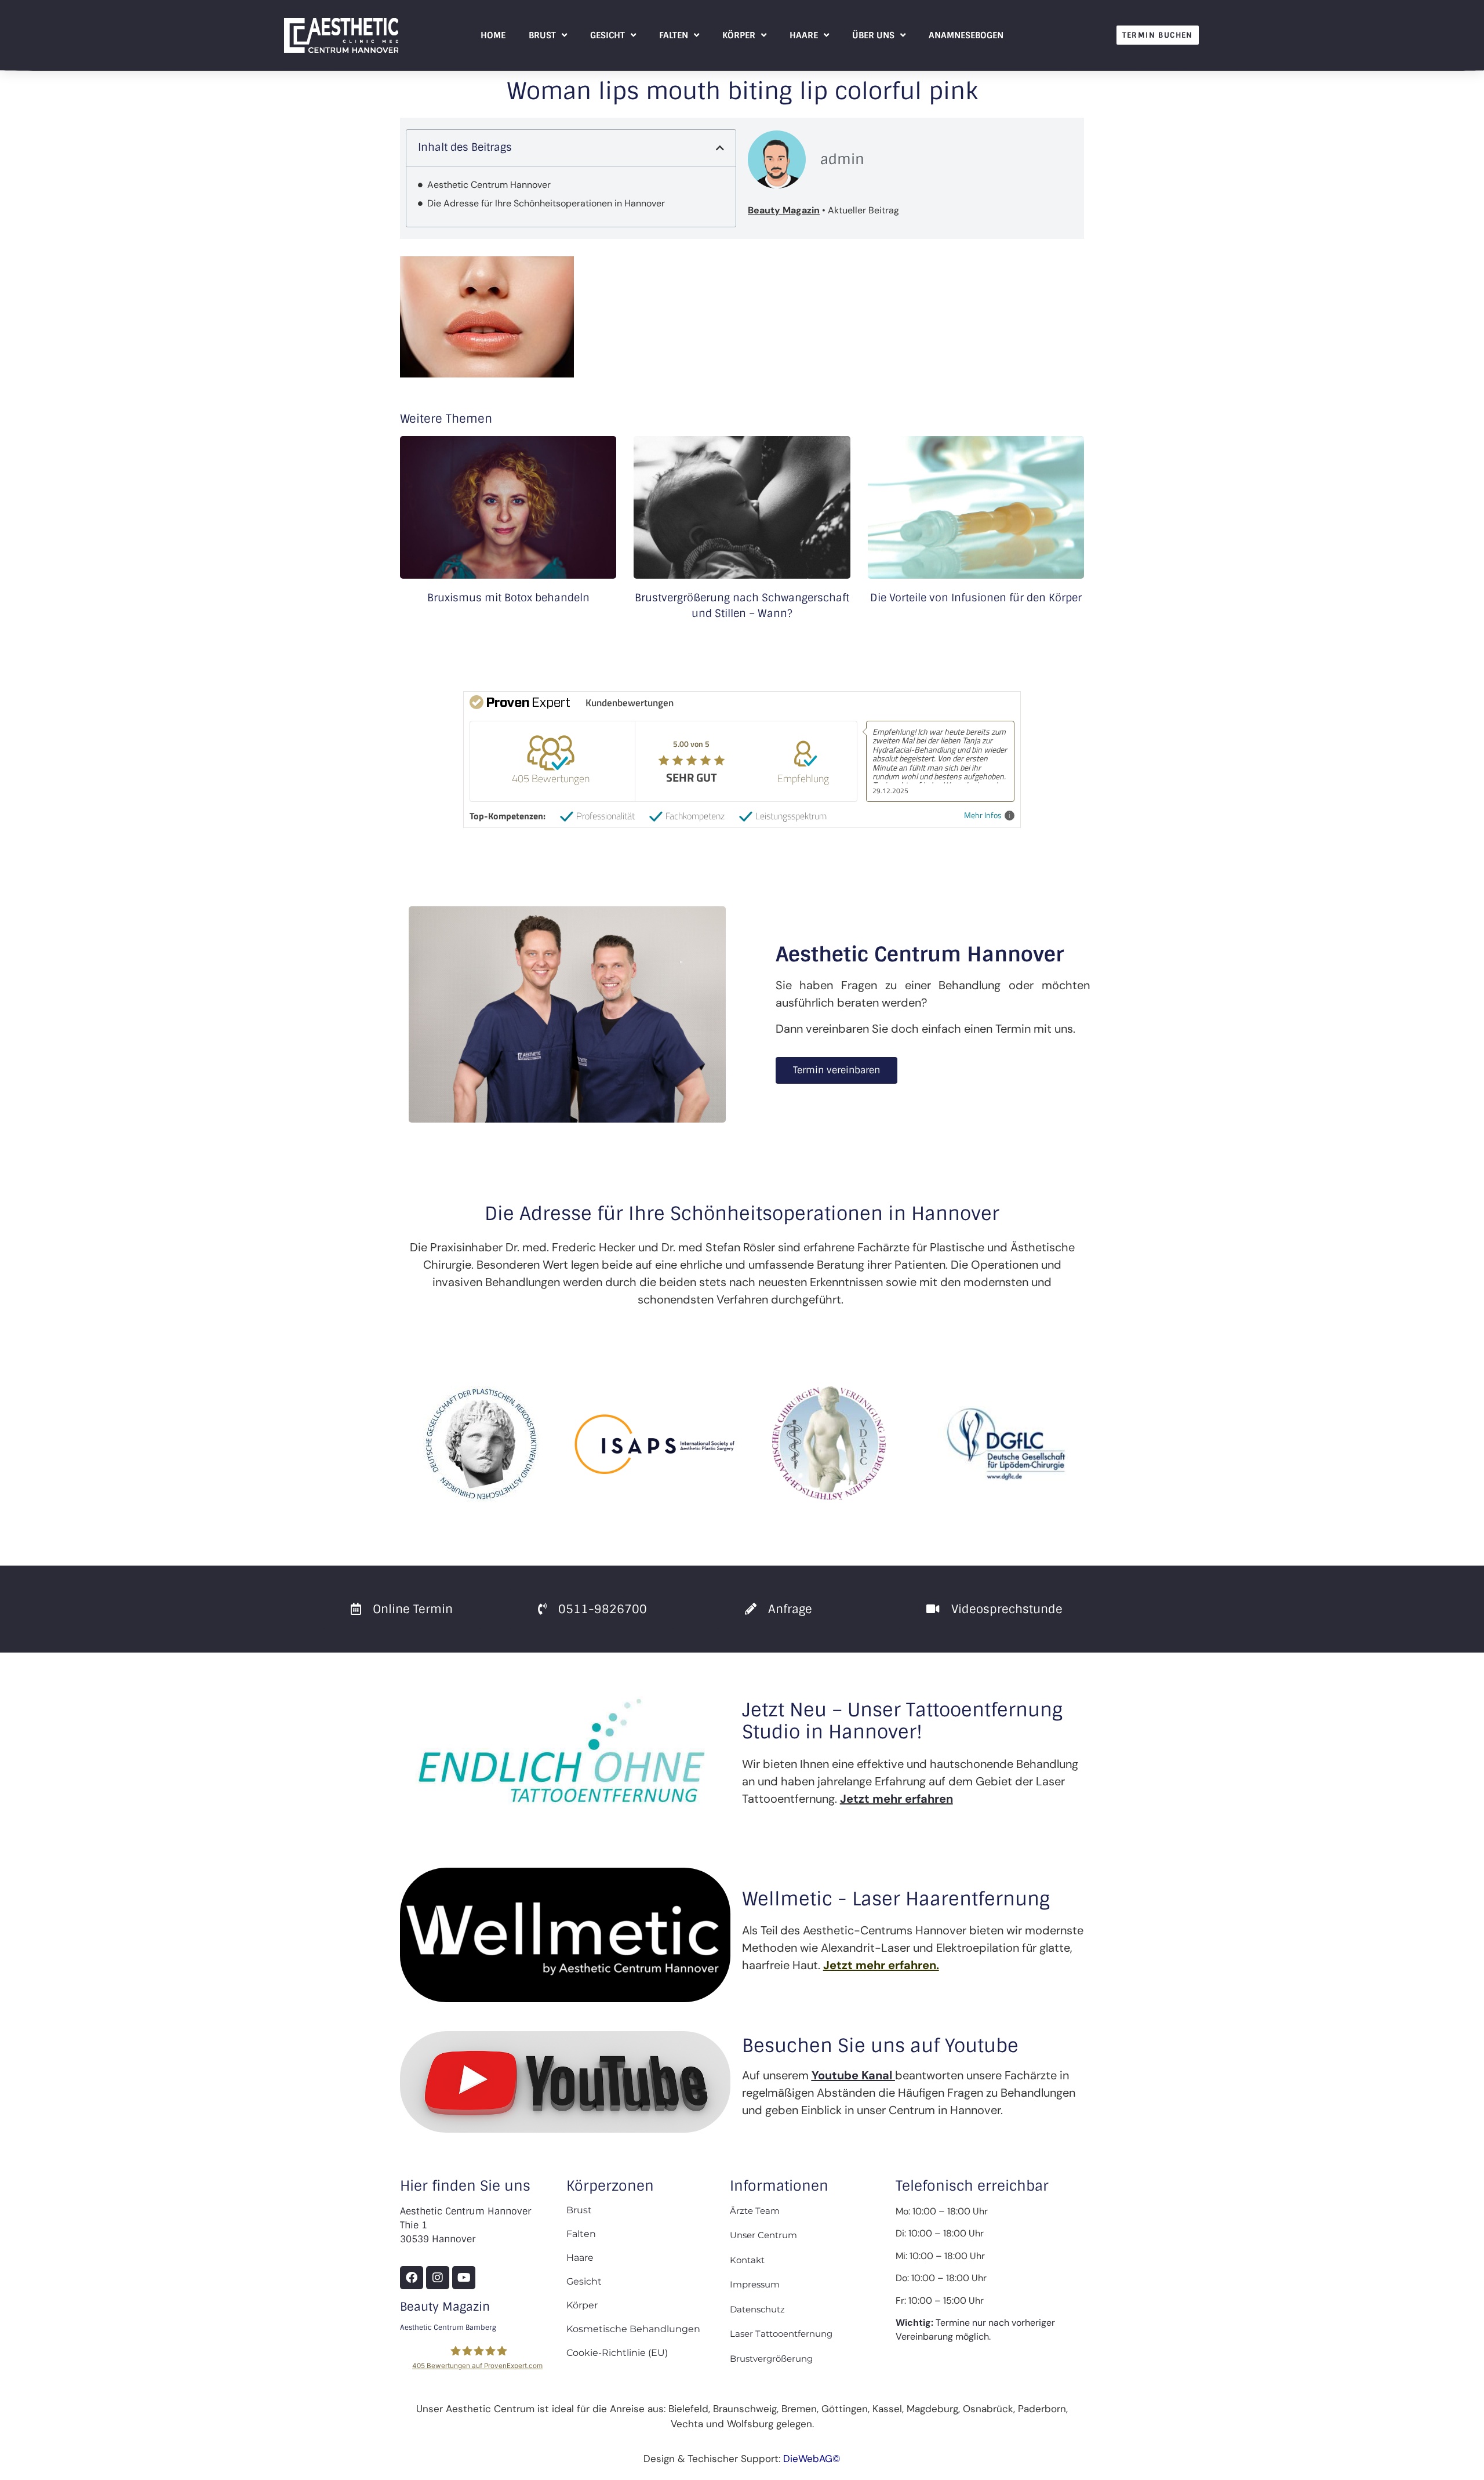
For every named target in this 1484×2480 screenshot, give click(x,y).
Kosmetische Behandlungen (633, 2329)
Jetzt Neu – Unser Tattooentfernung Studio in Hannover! (902, 1721)
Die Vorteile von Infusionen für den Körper (976, 598)
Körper (739, 35)
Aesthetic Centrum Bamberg (448, 2328)
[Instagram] (438, 2278)
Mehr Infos (983, 816)
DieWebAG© (812, 2459)
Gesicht (608, 35)
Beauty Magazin (445, 2307)
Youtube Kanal (852, 2075)
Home (493, 35)
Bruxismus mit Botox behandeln (508, 598)
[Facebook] (412, 2278)
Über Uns (873, 35)
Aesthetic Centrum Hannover (489, 185)
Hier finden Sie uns (465, 2186)
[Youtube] (464, 2278)
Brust (542, 35)
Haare (804, 35)
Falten (674, 35)
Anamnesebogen (966, 35)
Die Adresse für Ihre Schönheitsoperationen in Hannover (546, 203)
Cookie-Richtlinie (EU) (617, 2353)
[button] (720, 148)
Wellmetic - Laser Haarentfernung (896, 1899)
